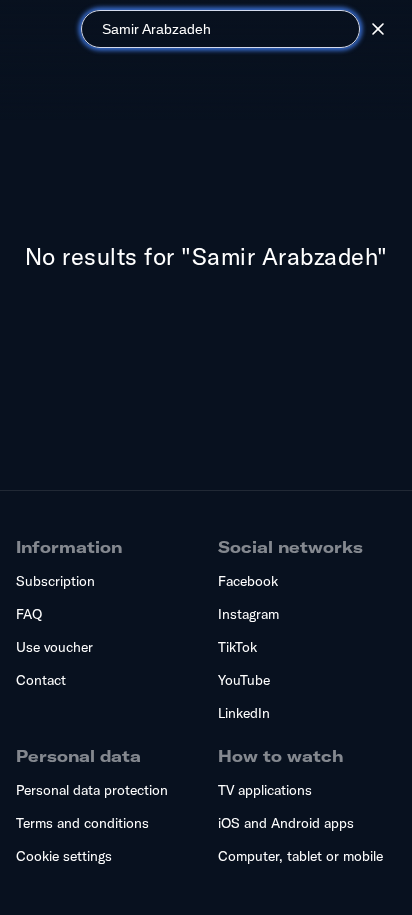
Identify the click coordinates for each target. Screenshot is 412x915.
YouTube (244, 680)
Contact (41, 680)
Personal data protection (92, 790)
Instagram (248, 614)
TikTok (237, 647)
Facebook (248, 581)
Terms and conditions (82, 823)
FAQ (29, 614)
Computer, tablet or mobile (300, 856)
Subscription (55, 581)
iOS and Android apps (286, 823)
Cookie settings (64, 856)
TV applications (265, 790)
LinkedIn (244, 713)
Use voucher (54, 647)
